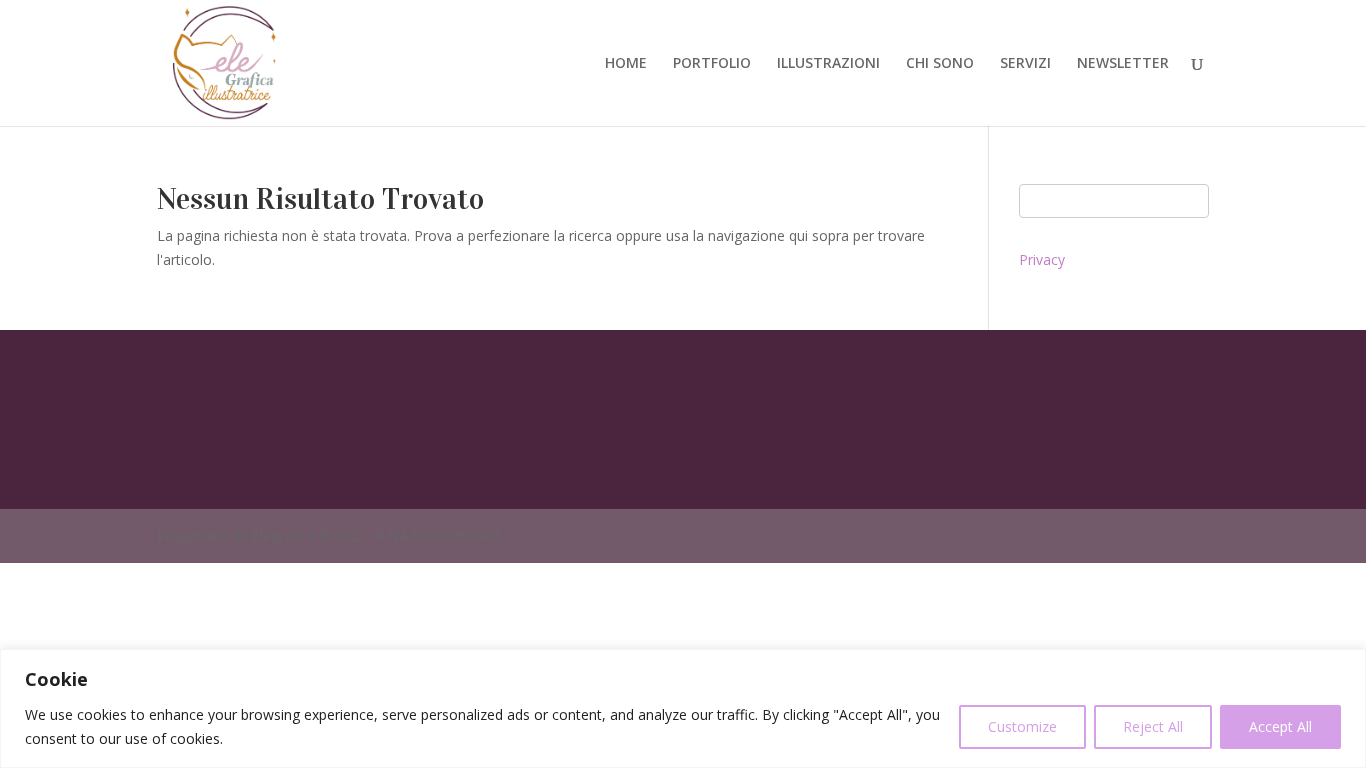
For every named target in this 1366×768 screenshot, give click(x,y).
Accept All (1280, 726)
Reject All (1153, 726)
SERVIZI (1025, 64)
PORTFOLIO (712, 64)
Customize (1022, 726)
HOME (626, 64)
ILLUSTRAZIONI (828, 64)
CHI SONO (940, 64)
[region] (683, 708)
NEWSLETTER (1123, 64)
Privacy (1042, 259)
